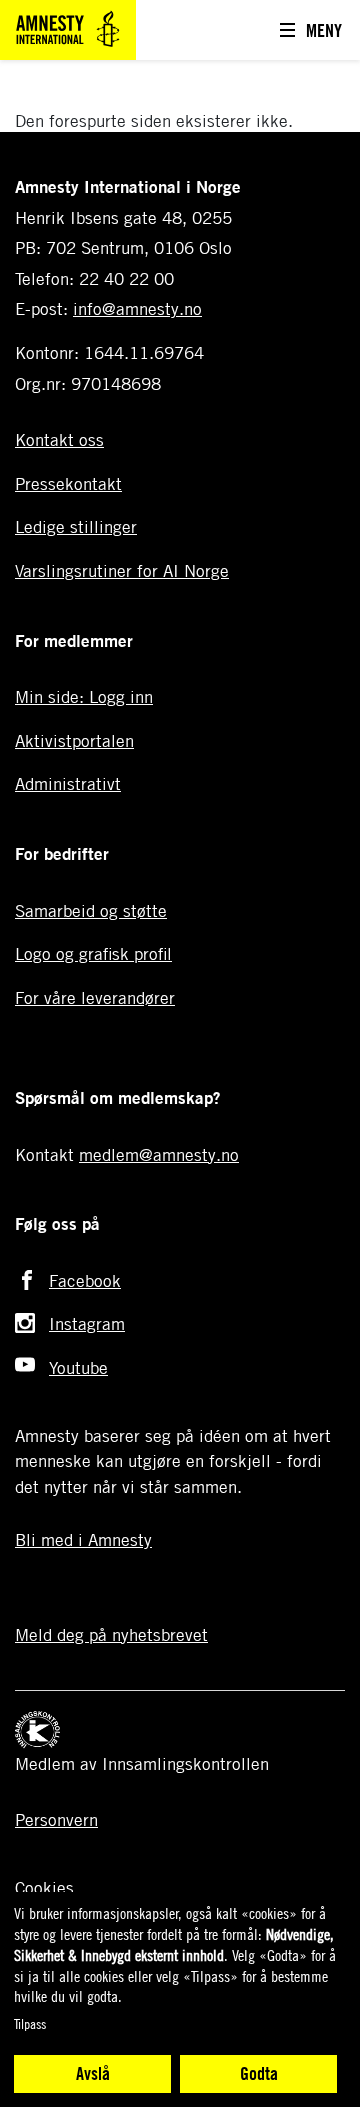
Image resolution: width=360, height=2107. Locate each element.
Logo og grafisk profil (93, 953)
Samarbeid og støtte (91, 910)
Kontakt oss (59, 439)
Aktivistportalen (74, 740)
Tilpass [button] (30, 2023)
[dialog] (180, 1999)
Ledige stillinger (76, 526)
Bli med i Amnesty (83, 1539)
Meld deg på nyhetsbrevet (111, 1634)
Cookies (44, 1887)
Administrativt (68, 783)
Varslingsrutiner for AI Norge (122, 570)
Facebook (85, 1280)
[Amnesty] (68, 27)
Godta (259, 2073)
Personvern (56, 1819)
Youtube (78, 1367)
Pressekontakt (68, 483)
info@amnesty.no (137, 308)
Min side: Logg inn (84, 696)
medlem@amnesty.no (159, 1154)
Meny (324, 30)
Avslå (93, 2073)
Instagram (87, 1323)
